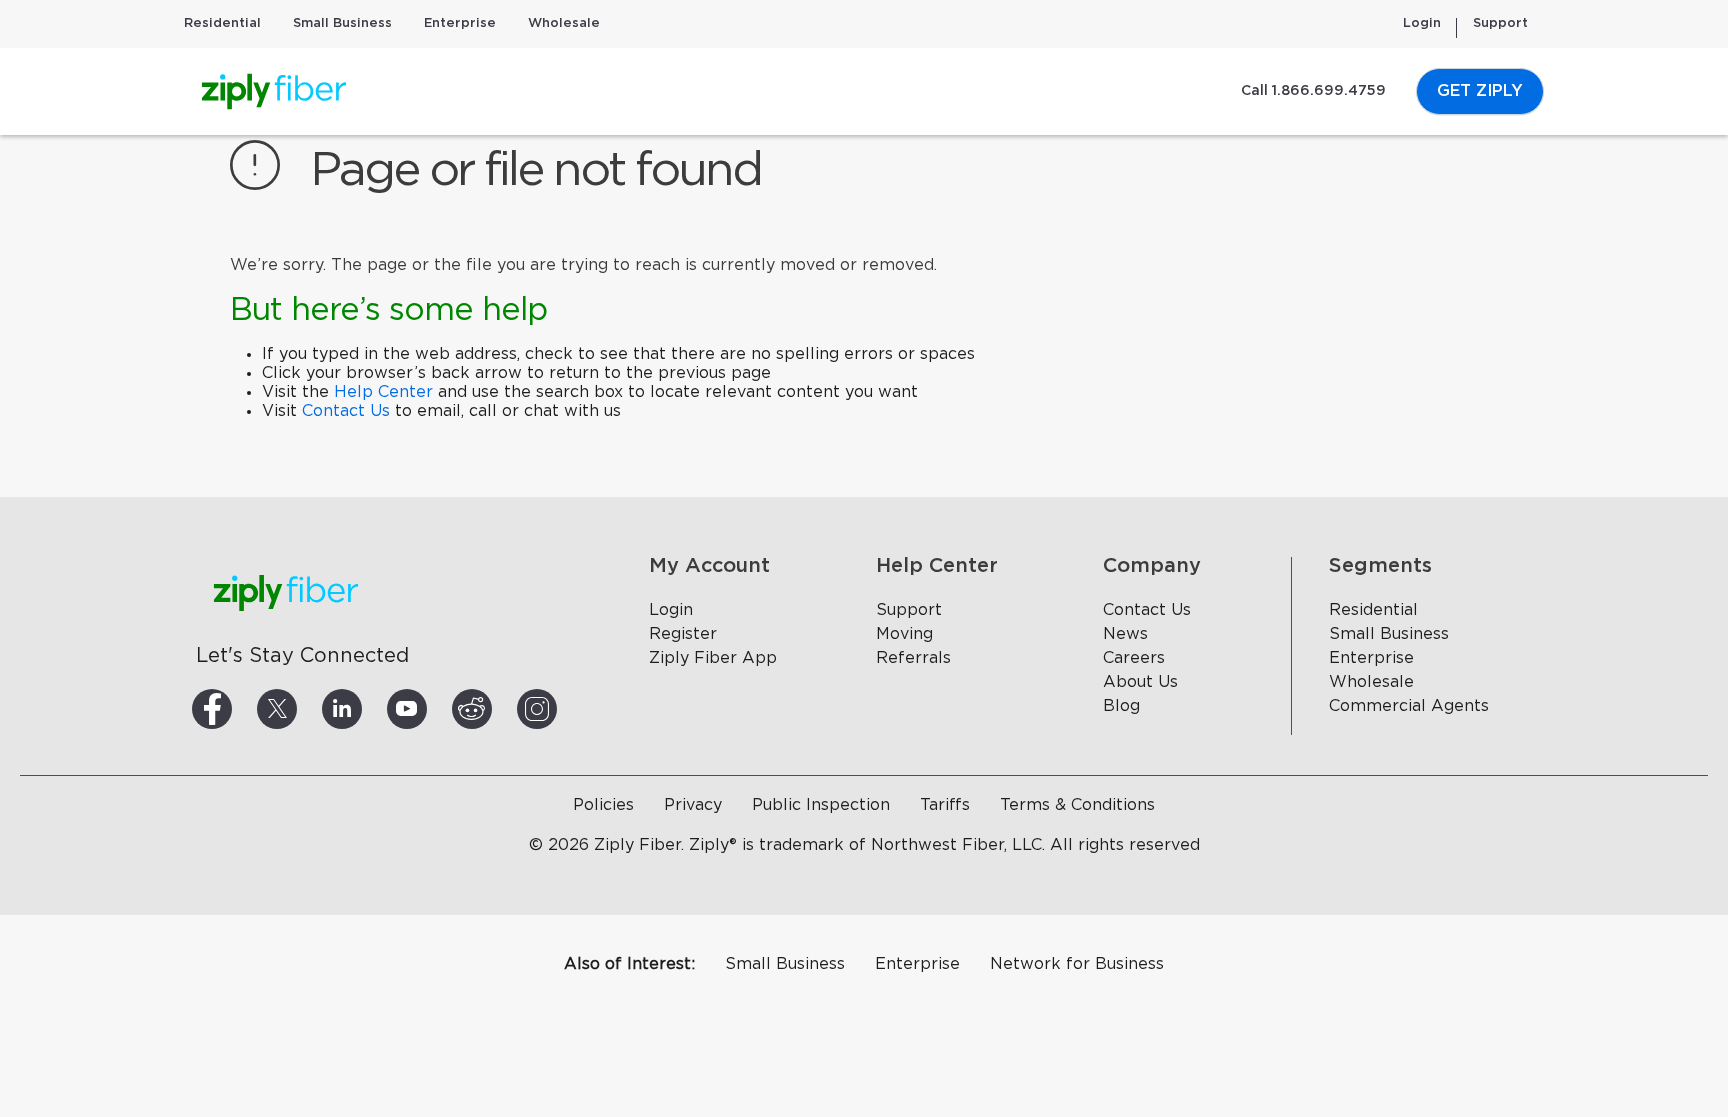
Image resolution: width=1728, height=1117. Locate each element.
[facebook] (236, 709)
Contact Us (346, 411)
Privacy (693, 805)
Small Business (342, 23)
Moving (904, 634)
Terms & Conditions (1077, 805)
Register (683, 634)
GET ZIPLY (1480, 91)
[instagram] (561, 709)
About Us (1140, 682)
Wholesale (564, 23)
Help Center (383, 392)
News (1125, 634)
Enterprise (460, 23)
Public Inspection (821, 805)
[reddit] (496, 709)
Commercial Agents (1409, 706)
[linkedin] (366, 709)
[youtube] (431, 709)
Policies (603, 805)
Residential (222, 23)
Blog (1121, 706)
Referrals (913, 658)
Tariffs (945, 805)
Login (1422, 23)
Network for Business (1077, 964)
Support (1500, 23)
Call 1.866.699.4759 (1313, 91)
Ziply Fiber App (713, 658)
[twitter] (301, 709)
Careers (1134, 658)
